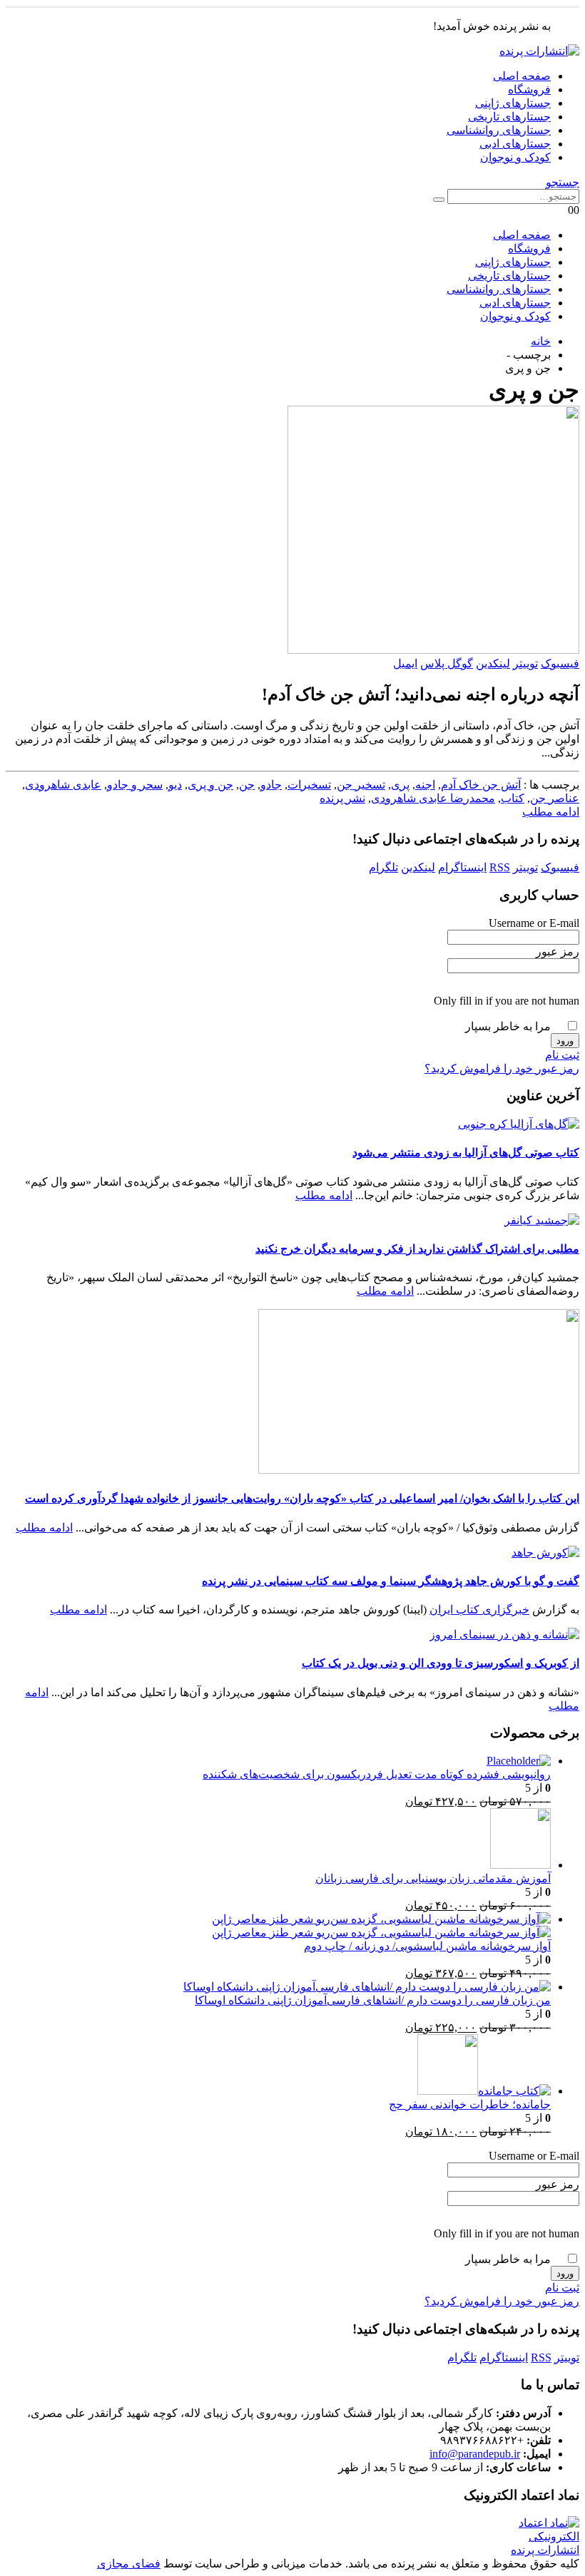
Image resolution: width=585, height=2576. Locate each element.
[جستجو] (439, 200)
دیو (175, 785)
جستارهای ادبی (515, 144)
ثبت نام (562, 1055)
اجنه (425, 785)
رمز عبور (558, 951)
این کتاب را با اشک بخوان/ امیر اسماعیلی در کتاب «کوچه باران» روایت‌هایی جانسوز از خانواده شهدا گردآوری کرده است (302, 1498)
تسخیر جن (361, 785)
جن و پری (210, 785)
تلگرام (383, 867)
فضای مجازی (129, 2564)
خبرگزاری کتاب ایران (479, 1610)
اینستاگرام (462, 867)
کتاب (513, 798)
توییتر (525, 663)
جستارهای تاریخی (509, 117)
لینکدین (493, 663)
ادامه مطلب (551, 812)
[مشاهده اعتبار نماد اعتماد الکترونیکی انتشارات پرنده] (535, 2550)
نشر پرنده (342, 798)
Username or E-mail (534, 923)
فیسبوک (560, 663)
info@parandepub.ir (475, 2454)
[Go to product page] (278, 1761)
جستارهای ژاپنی (513, 103)
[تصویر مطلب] (292, 531)
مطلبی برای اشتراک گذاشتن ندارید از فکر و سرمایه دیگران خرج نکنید (417, 1249)
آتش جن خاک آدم (481, 785)
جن (247, 785)
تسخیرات (309, 785)
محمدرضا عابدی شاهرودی (433, 798)
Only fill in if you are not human (507, 1001)
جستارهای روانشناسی (499, 130)
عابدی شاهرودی (63, 785)
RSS (500, 867)
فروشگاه (529, 89)
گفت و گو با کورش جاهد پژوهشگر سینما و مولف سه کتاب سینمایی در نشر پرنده (391, 1581)
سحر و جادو (135, 785)
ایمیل (405, 663)
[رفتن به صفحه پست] (519, 1124)
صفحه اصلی (522, 76)
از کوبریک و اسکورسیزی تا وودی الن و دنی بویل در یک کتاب (441, 1663)
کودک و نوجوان (515, 157)
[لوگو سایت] (539, 51)
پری (400, 785)
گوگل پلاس (447, 663)
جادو (271, 785)
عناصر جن (555, 798)
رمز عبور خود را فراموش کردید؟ (502, 1068)
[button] (563, 182)
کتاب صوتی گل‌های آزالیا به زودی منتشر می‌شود (466, 1153)
